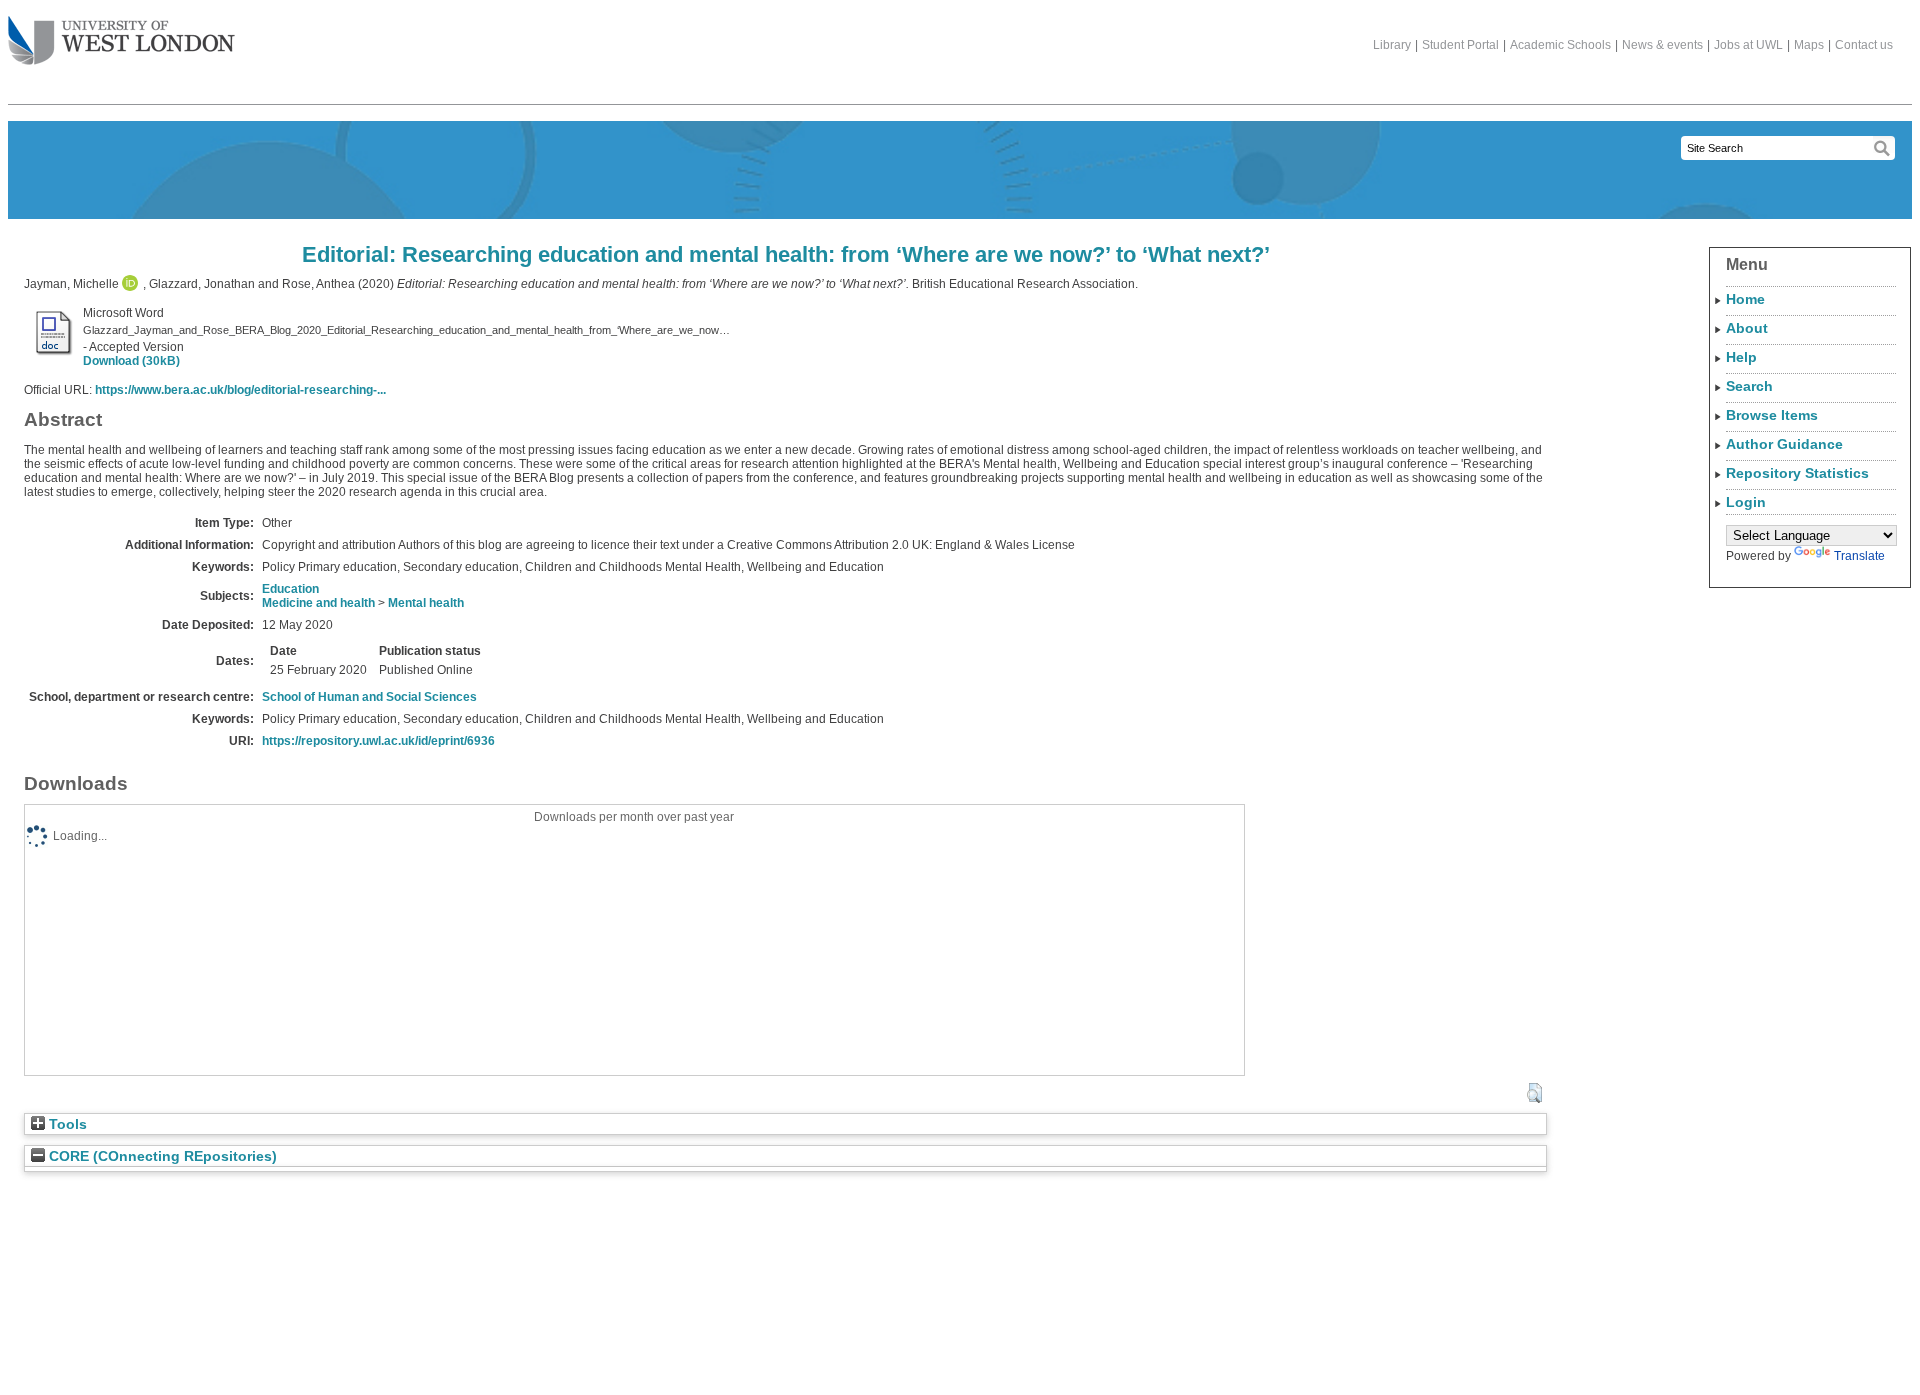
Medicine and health (318, 603)
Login (1746, 502)
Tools (66, 1124)
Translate (1859, 556)
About (1747, 328)
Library (1392, 45)
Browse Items (1772, 415)
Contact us (1864, 45)
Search (1749, 386)
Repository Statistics (1797, 473)
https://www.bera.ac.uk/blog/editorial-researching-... (240, 390)
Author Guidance (1784, 444)
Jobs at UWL (1748, 45)
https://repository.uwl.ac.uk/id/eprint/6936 (378, 741)
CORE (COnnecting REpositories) (161, 1156)
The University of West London (121, 42)
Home (1745, 299)
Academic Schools (1560, 45)
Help (1741, 357)
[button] (1534, 1093)
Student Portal (1460, 45)
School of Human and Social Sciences (369, 697)
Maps (1809, 45)
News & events (1662, 45)
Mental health (426, 603)
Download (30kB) (131, 361)
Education (290, 589)
